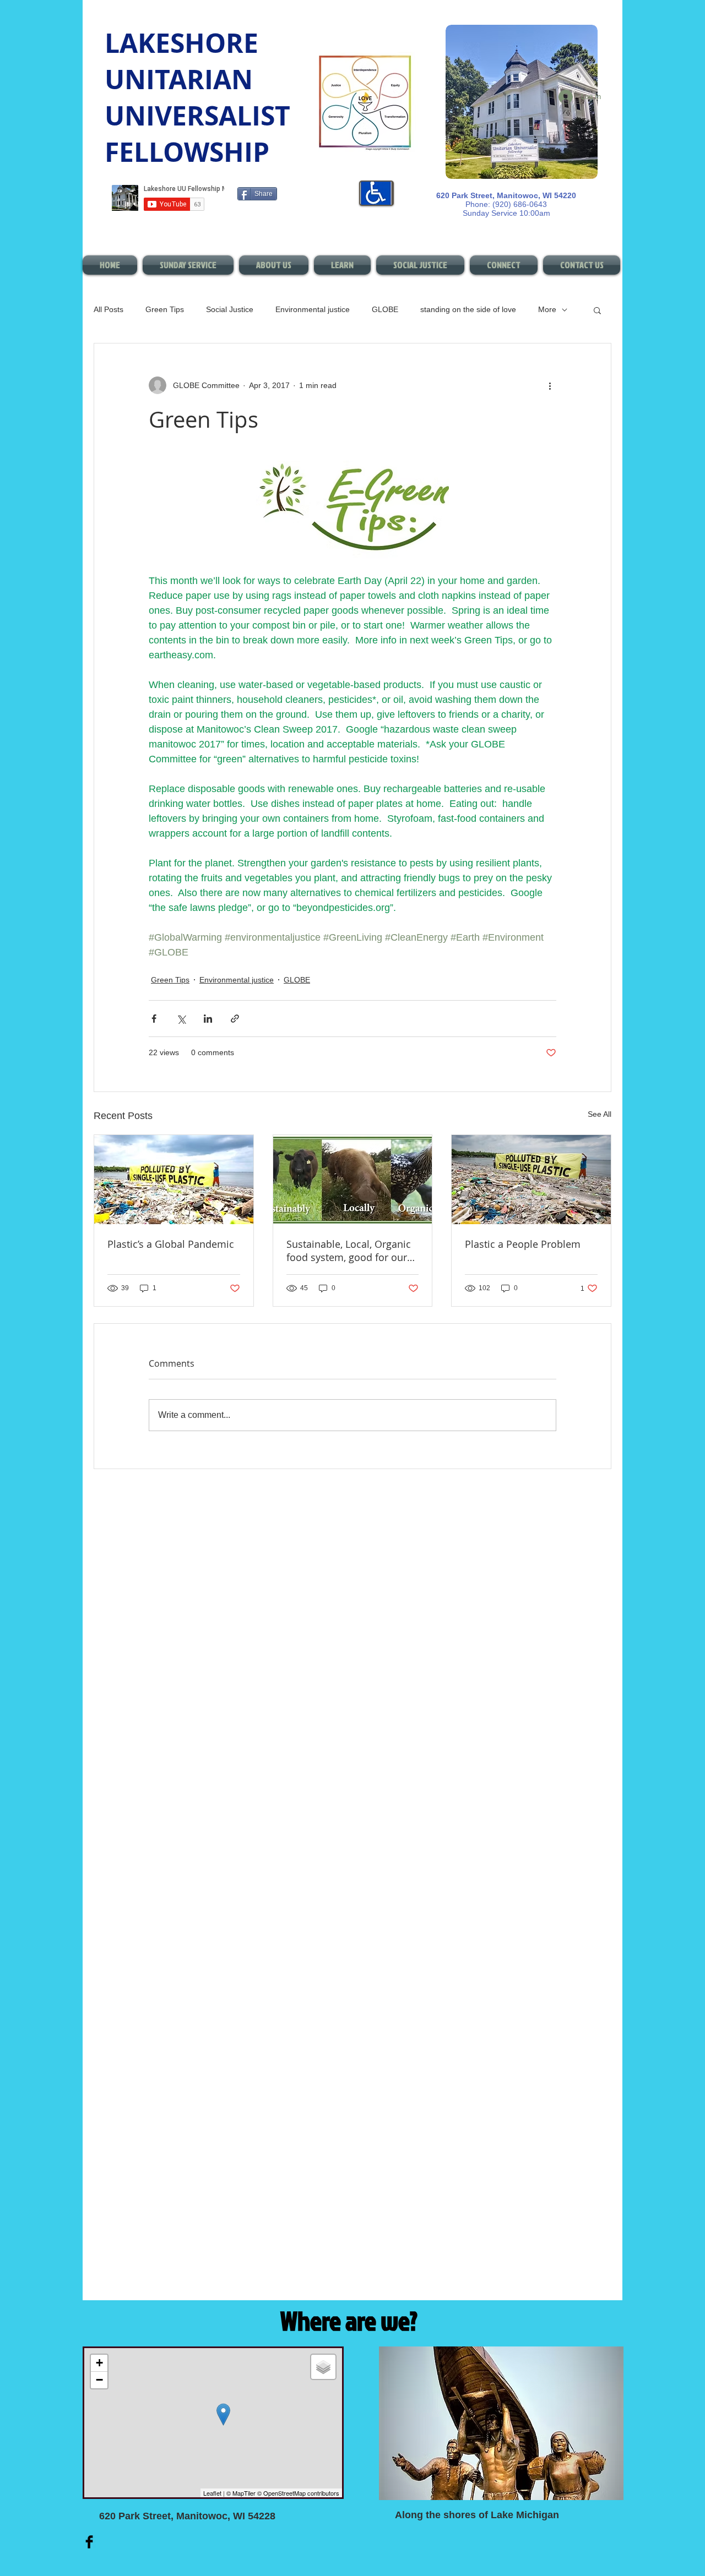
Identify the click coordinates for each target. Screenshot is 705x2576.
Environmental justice (313, 309)
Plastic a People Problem (523, 1244)
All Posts (109, 309)
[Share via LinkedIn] (208, 1019)
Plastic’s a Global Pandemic (171, 1244)
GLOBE (385, 309)
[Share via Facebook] (154, 1019)
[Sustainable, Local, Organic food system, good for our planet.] (353, 1180)
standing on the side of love (468, 309)
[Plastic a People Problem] (531, 1180)
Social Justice (230, 309)
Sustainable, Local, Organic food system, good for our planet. (349, 1251)
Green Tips (165, 309)
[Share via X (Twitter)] (181, 1019)
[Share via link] (235, 1019)
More (547, 309)
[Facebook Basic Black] (89, 2542)
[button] (597, 310)
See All (600, 1114)
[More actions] (550, 385)
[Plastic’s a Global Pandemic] (174, 1180)
